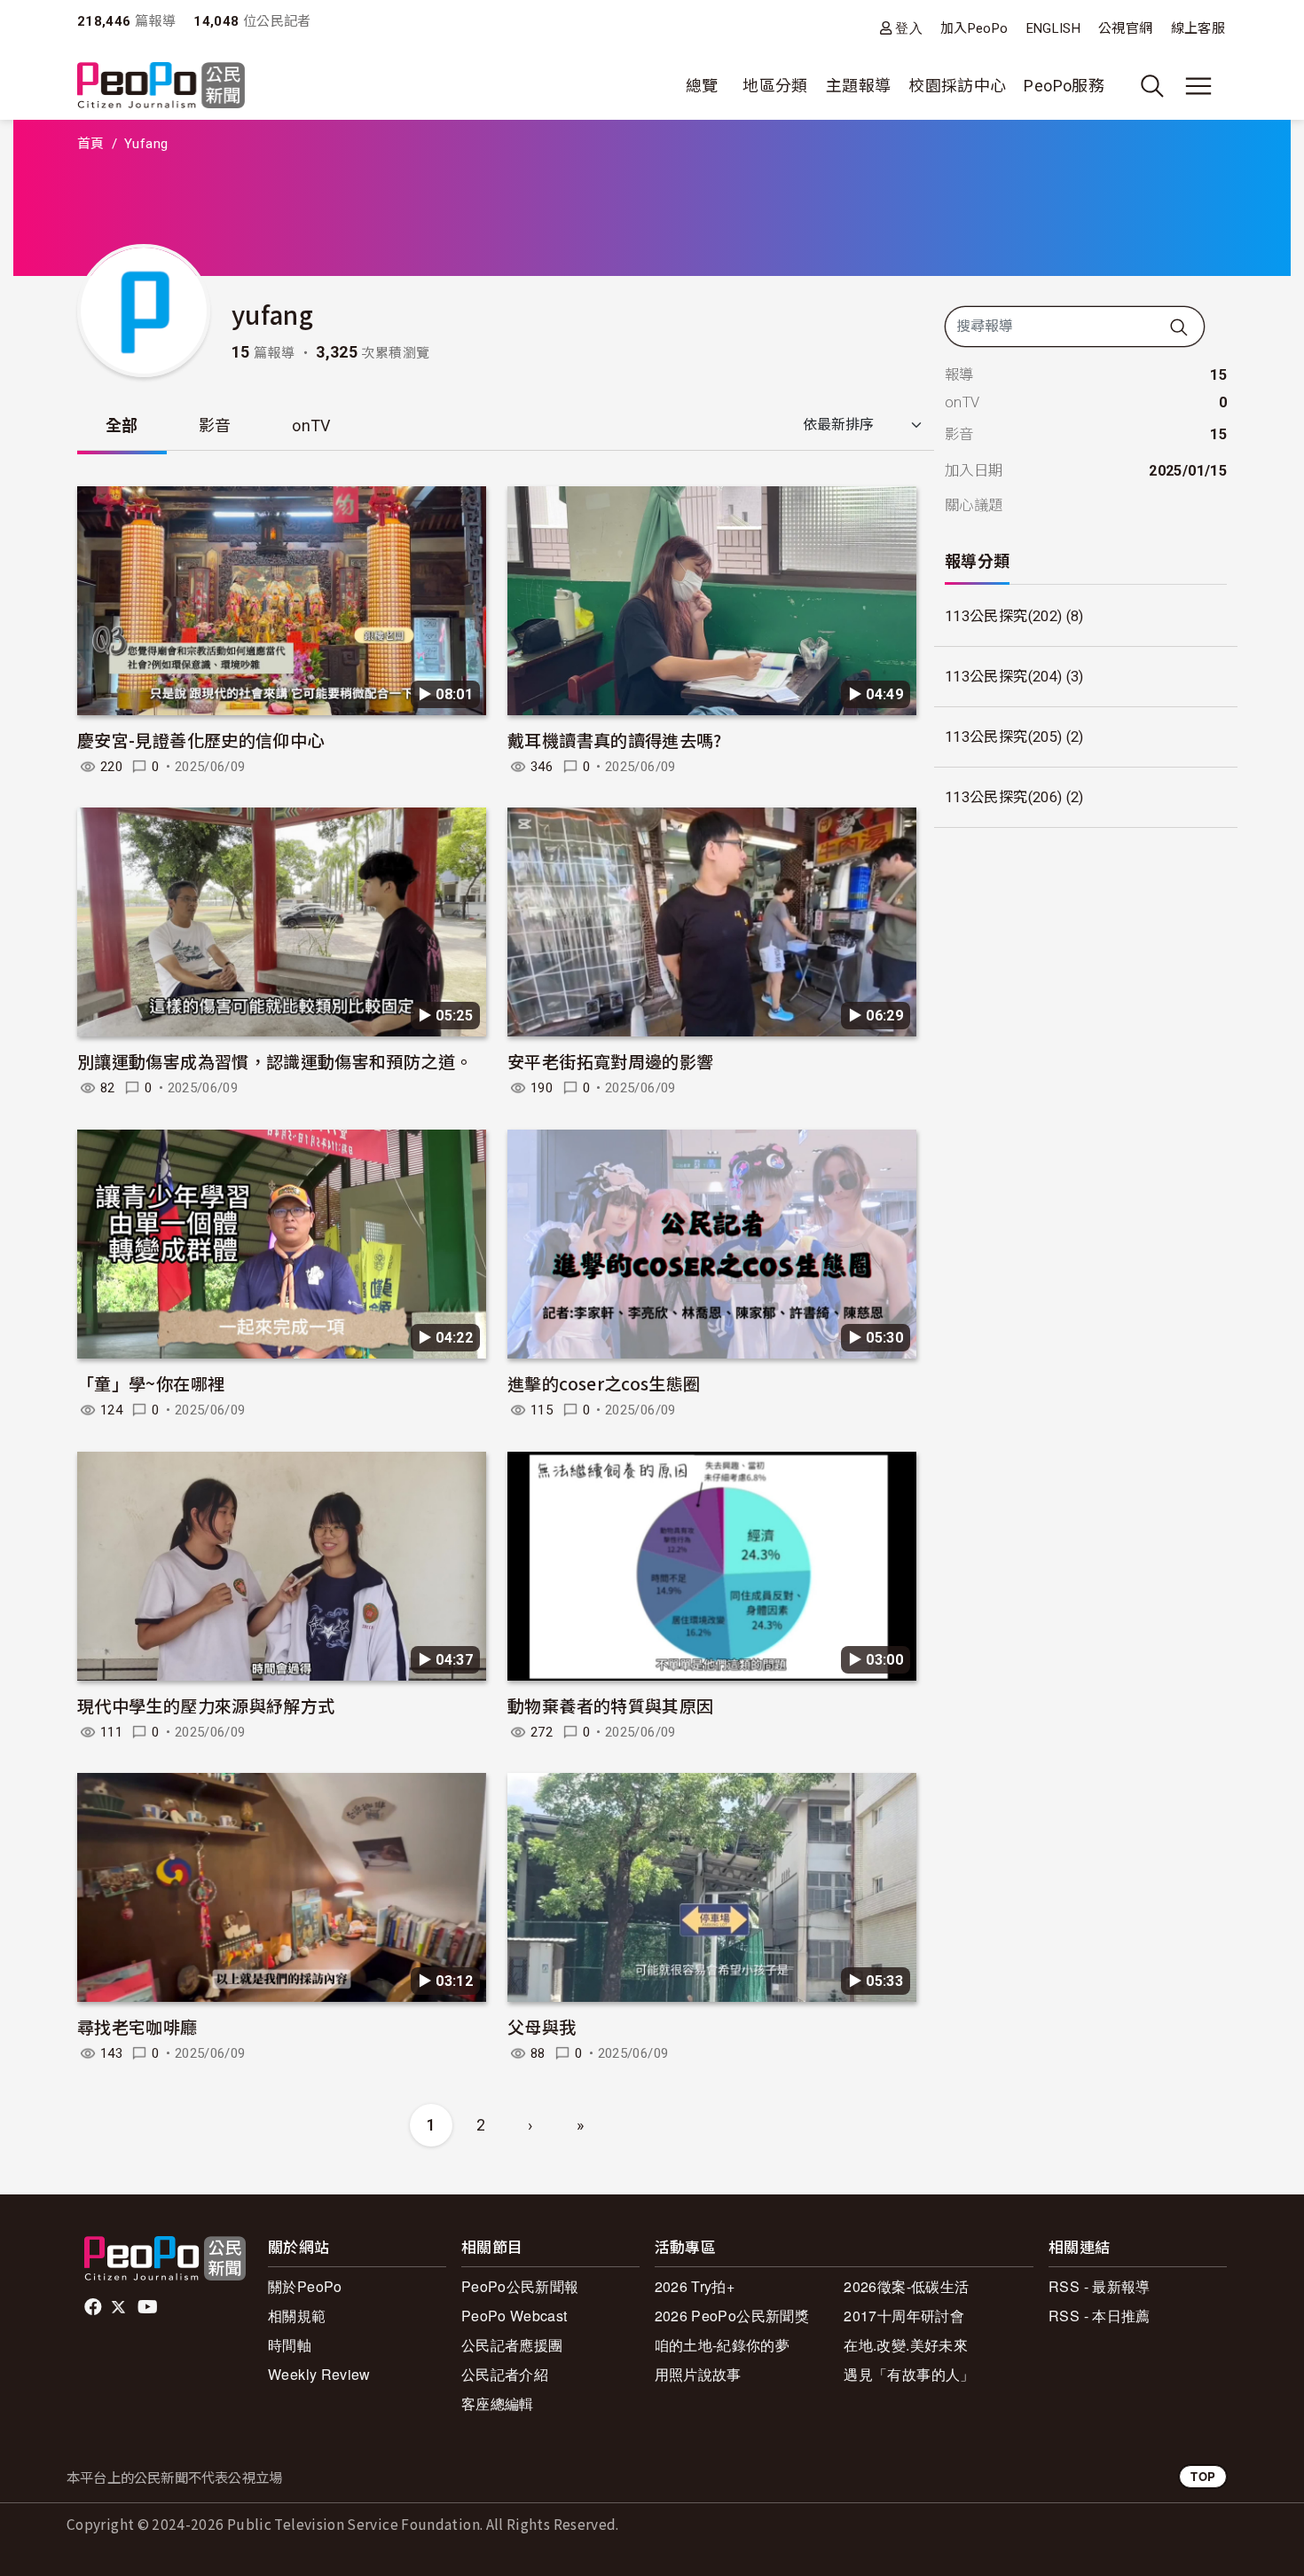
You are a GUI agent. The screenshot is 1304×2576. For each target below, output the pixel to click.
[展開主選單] (1198, 86)
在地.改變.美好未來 (906, 2345)
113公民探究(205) (1003, 737)
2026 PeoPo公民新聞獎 (732, 2316)
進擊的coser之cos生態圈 (604, 1383)
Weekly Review (319, 2374)
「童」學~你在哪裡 (151, 1383)
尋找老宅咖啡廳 (137, 2026)
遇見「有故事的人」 (909, 2374)
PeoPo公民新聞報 (520, 2286)
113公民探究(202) (1003, 616)
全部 (122, 425)
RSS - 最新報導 (1100, 2286)
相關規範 (297, 2316)
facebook (94, 2307)
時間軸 (290, 2345)
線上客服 (1198, 28)
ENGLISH (1054, 28)
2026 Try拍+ (695, 2286)
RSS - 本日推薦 (1100, 2316)
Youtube (149, 2307)
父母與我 (542, 2026)
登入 (909, 28)
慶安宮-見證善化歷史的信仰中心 (200, 740)
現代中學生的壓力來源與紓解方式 (206, 1705)
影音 (215, 425)
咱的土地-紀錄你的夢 (723, 2345)
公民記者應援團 (512, 2345)
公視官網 (1125, 28)
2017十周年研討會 (904, 2316)
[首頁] (161, 87)
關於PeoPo (305, 2286)
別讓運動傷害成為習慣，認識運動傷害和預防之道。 (275, 1061)
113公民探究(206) (1003, 797)
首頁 (91, 144)
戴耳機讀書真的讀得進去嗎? (615, 740)
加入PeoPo (974, 28)
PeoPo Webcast (515, 2316)
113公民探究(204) (1003, 677)
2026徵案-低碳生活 (906, 2286)
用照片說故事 (698, 2374)
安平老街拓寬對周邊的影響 (610, 1061)
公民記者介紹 (505, 2374)
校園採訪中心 (957, 86)
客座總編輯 (498, 2403)
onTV (311, 425)
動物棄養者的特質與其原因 (610, 1705)
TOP (1203, 2476)
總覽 (702, 86)
